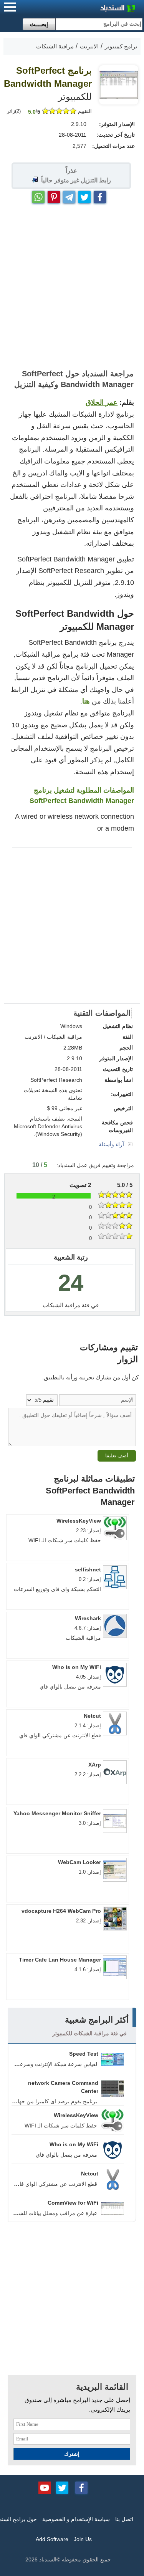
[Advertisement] (72, 287)
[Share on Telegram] (69, 195)
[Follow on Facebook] (81, 2487)
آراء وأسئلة (112, 1144)
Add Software (52, 2539)
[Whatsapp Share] (38, 195)
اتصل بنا (124, 2519)
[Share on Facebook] (100, 195)
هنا (86, 701)
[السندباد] (98, 9)
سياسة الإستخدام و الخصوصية (76, 2519)
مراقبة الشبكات (61, 1305)
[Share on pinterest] (54, 195)
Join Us (83, 2539)
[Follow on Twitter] (62, 2487)
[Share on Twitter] (84, 195)
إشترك (72, 2454)
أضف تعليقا (117, 1456)
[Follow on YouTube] (45, 2487)
